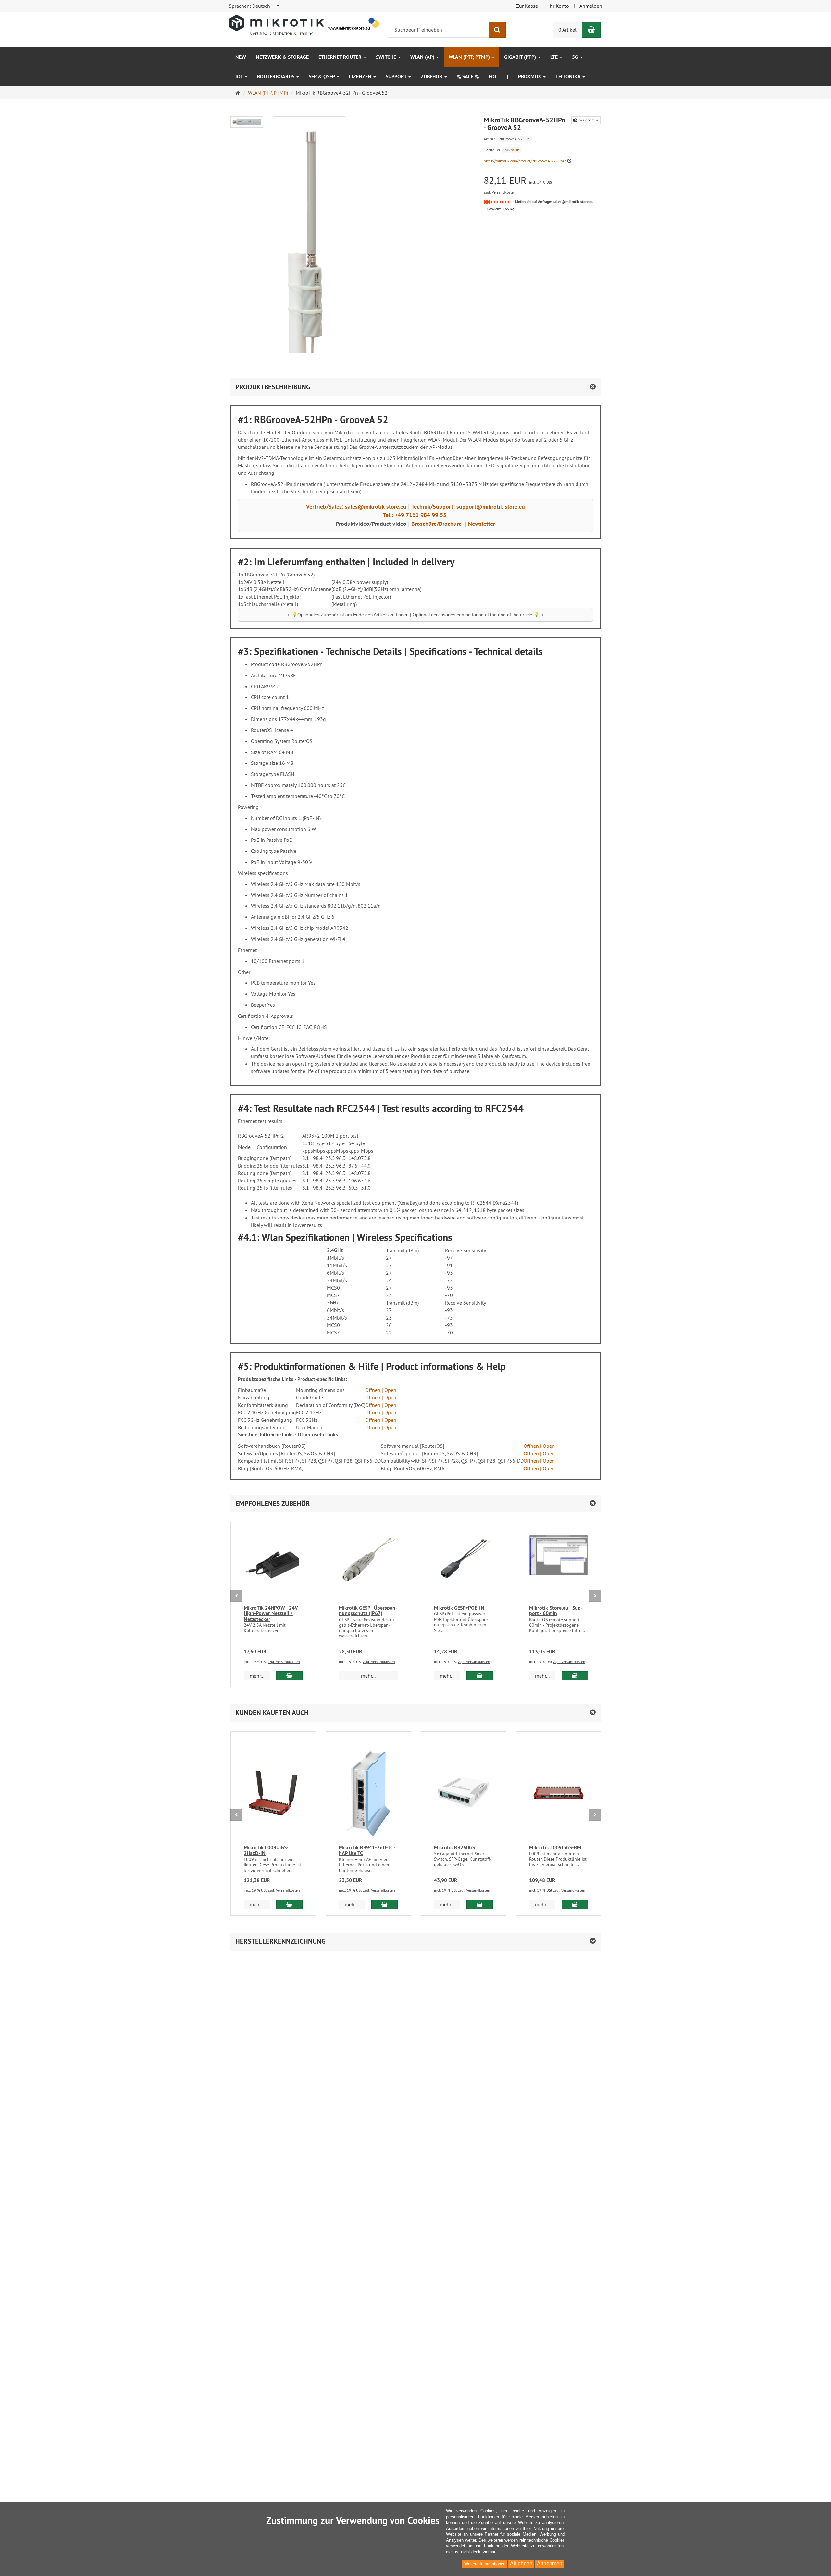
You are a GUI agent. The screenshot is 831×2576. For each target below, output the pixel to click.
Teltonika (569, 76)
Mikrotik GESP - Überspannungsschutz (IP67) (368, 1611)
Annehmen (550, 2563)
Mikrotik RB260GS (454, 1847)
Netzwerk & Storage (282, 57)
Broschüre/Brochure (436, 524)
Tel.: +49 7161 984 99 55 (415, 515)
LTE (555, 57)
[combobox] (254, 6)
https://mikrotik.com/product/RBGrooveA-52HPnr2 (525, 161)
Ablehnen (521, 2563)
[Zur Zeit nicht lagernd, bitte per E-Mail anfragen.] (497, 202)
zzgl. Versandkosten (500, 192)
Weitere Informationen (485, 2564)
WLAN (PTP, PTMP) (470, 57)
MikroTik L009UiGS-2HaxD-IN (266, 1850)
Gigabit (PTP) (521, 57)
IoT (240, 76)
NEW (241, 57)
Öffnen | (533, 1468)
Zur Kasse (527, 6)
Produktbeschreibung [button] (273, 387)
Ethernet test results (276, 1121)
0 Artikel (567, 30)
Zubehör (432, 76)
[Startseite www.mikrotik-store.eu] (305, 25)
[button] (415, 1503)
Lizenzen (361, 76)
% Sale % (468, 76)
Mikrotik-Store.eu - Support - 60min (556, 1611)
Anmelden (591, 6)
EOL (493, 76)
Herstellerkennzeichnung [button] (280, 1941)
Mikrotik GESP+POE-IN (459, 1608)
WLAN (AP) (423, 57)
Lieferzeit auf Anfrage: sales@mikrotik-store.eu (554, 202)
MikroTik (512, 150)
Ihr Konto (559, 6)
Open (548, 1468)
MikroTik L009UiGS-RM (555, 1847)
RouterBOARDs (276, 76)
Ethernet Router (341, 57)
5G (576, 57)
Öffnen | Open (381, 1390)
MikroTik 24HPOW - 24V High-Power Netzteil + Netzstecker (271, 1613)
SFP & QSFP (322, 76)
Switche (387, 57)
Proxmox (530, 76)
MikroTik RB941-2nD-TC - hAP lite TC (367, 1850)
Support (397, 76)
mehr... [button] (257, 1676)
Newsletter (482, 524)
